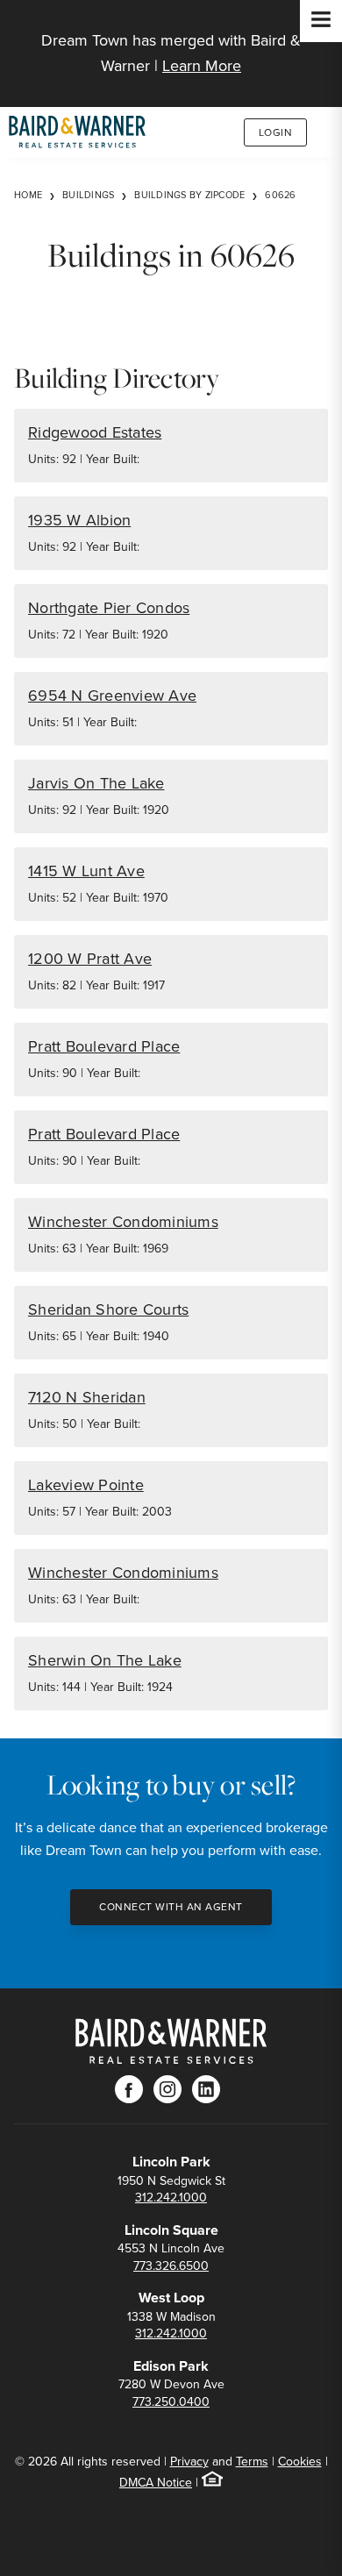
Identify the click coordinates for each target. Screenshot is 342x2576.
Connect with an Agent (171, 1906)
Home (28, 195)
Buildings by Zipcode (189, 195)
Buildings (88, 195)
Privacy (189, 2461)
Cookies (300, 2461)
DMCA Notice (156, 2482)
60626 (280, 195)
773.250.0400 (171, 2401)
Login (276, 132)
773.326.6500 (171, 2266)
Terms (252, 2461)
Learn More (202, 65)
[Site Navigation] (321, 21)
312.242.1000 (171, 2197)
